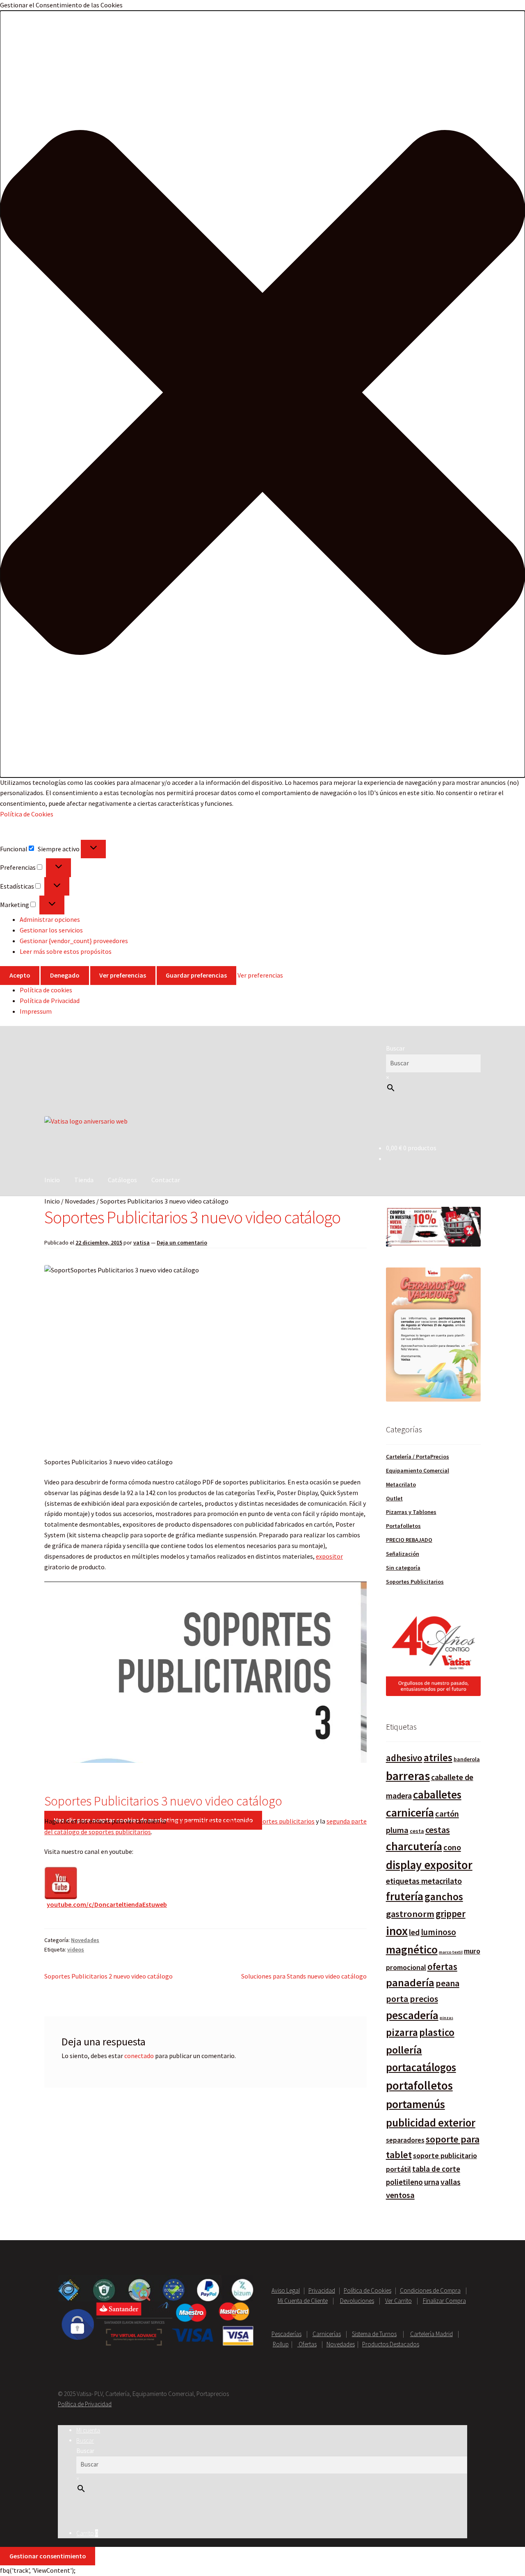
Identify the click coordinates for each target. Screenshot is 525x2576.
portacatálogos (421, 2067)
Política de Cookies (27, 814)
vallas (451, 2182)
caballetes (437, 1794)
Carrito (87, 2533)
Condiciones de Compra (430, 2290)
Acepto (20, 975)
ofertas (442, 1966)
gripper (451, 1914)
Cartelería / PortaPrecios (418, 1457)
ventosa (400, 2195)
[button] (262, 394)
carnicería (410, 1813)
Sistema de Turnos (374, 2334)
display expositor (429, 1865)
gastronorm (410, 1914)
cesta (417, 1831)
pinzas (446, 2018)
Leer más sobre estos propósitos (66, 951)
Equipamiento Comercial (418, 1470)
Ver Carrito (398, 2301)
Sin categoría (403, 1568)
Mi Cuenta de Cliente (303, 2301)
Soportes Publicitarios (415, 1582)
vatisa (142, 1242)
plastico (437, 2032)
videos (76, 1949)
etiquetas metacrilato (424, 1881)
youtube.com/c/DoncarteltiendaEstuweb (107, 1904)
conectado (139, 2056)
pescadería (412, 2015)
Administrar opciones (50, 919)
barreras (408, 1776)
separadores (405, 2140)
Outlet (394, 1498)
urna (432, 2182)
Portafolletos (403, 1526)
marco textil (451, 1952)
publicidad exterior (431, 2123)
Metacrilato (401, 1484)
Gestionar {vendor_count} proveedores (74, 941)
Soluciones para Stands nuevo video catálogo (304, 1976)
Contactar (166, 1180)
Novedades (80, 1201)
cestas (438, 1830)
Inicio (52, 1180)
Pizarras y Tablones (411, 1512)
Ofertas (307, 2344)
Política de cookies (46, 990)
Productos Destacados (391, 2344)
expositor (329, 1556)
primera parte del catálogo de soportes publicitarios (241, 1821)
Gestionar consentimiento (48, 2556)
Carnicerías (327, 2334)
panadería (410, 1982)
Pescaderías (286, 2334)
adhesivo (404, 1758)
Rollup (281, 2344)
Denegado (65, 975)
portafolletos (419, 2086)
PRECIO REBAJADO (409, 1540)
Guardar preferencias (196, 975)
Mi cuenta (88, 2430)
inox (397, 1931)
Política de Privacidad (50, 1001)
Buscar (395, 1048)
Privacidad (322, 2290)
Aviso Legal (286, 2290)
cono (452, 1847)
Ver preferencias (123, 975)
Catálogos (122, 1180)
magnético (412, 1950)
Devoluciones (357, 2301)
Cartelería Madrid (431, 2334)
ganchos (444, 1897)
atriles (438, 1758)
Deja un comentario (182, 1242)
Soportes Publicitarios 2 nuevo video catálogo (108, 1976)
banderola (467, 1759)
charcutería (414, 1846)
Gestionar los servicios (51, 930)
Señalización (403, 1554)
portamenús (415, 2104)
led (414, 1932)
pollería (404, 2050)
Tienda (84, 1180)
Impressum (36, 1011)
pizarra (402, 2032)
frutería (405, 1896)
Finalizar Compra (444, 2301)
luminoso (438, 1932)
